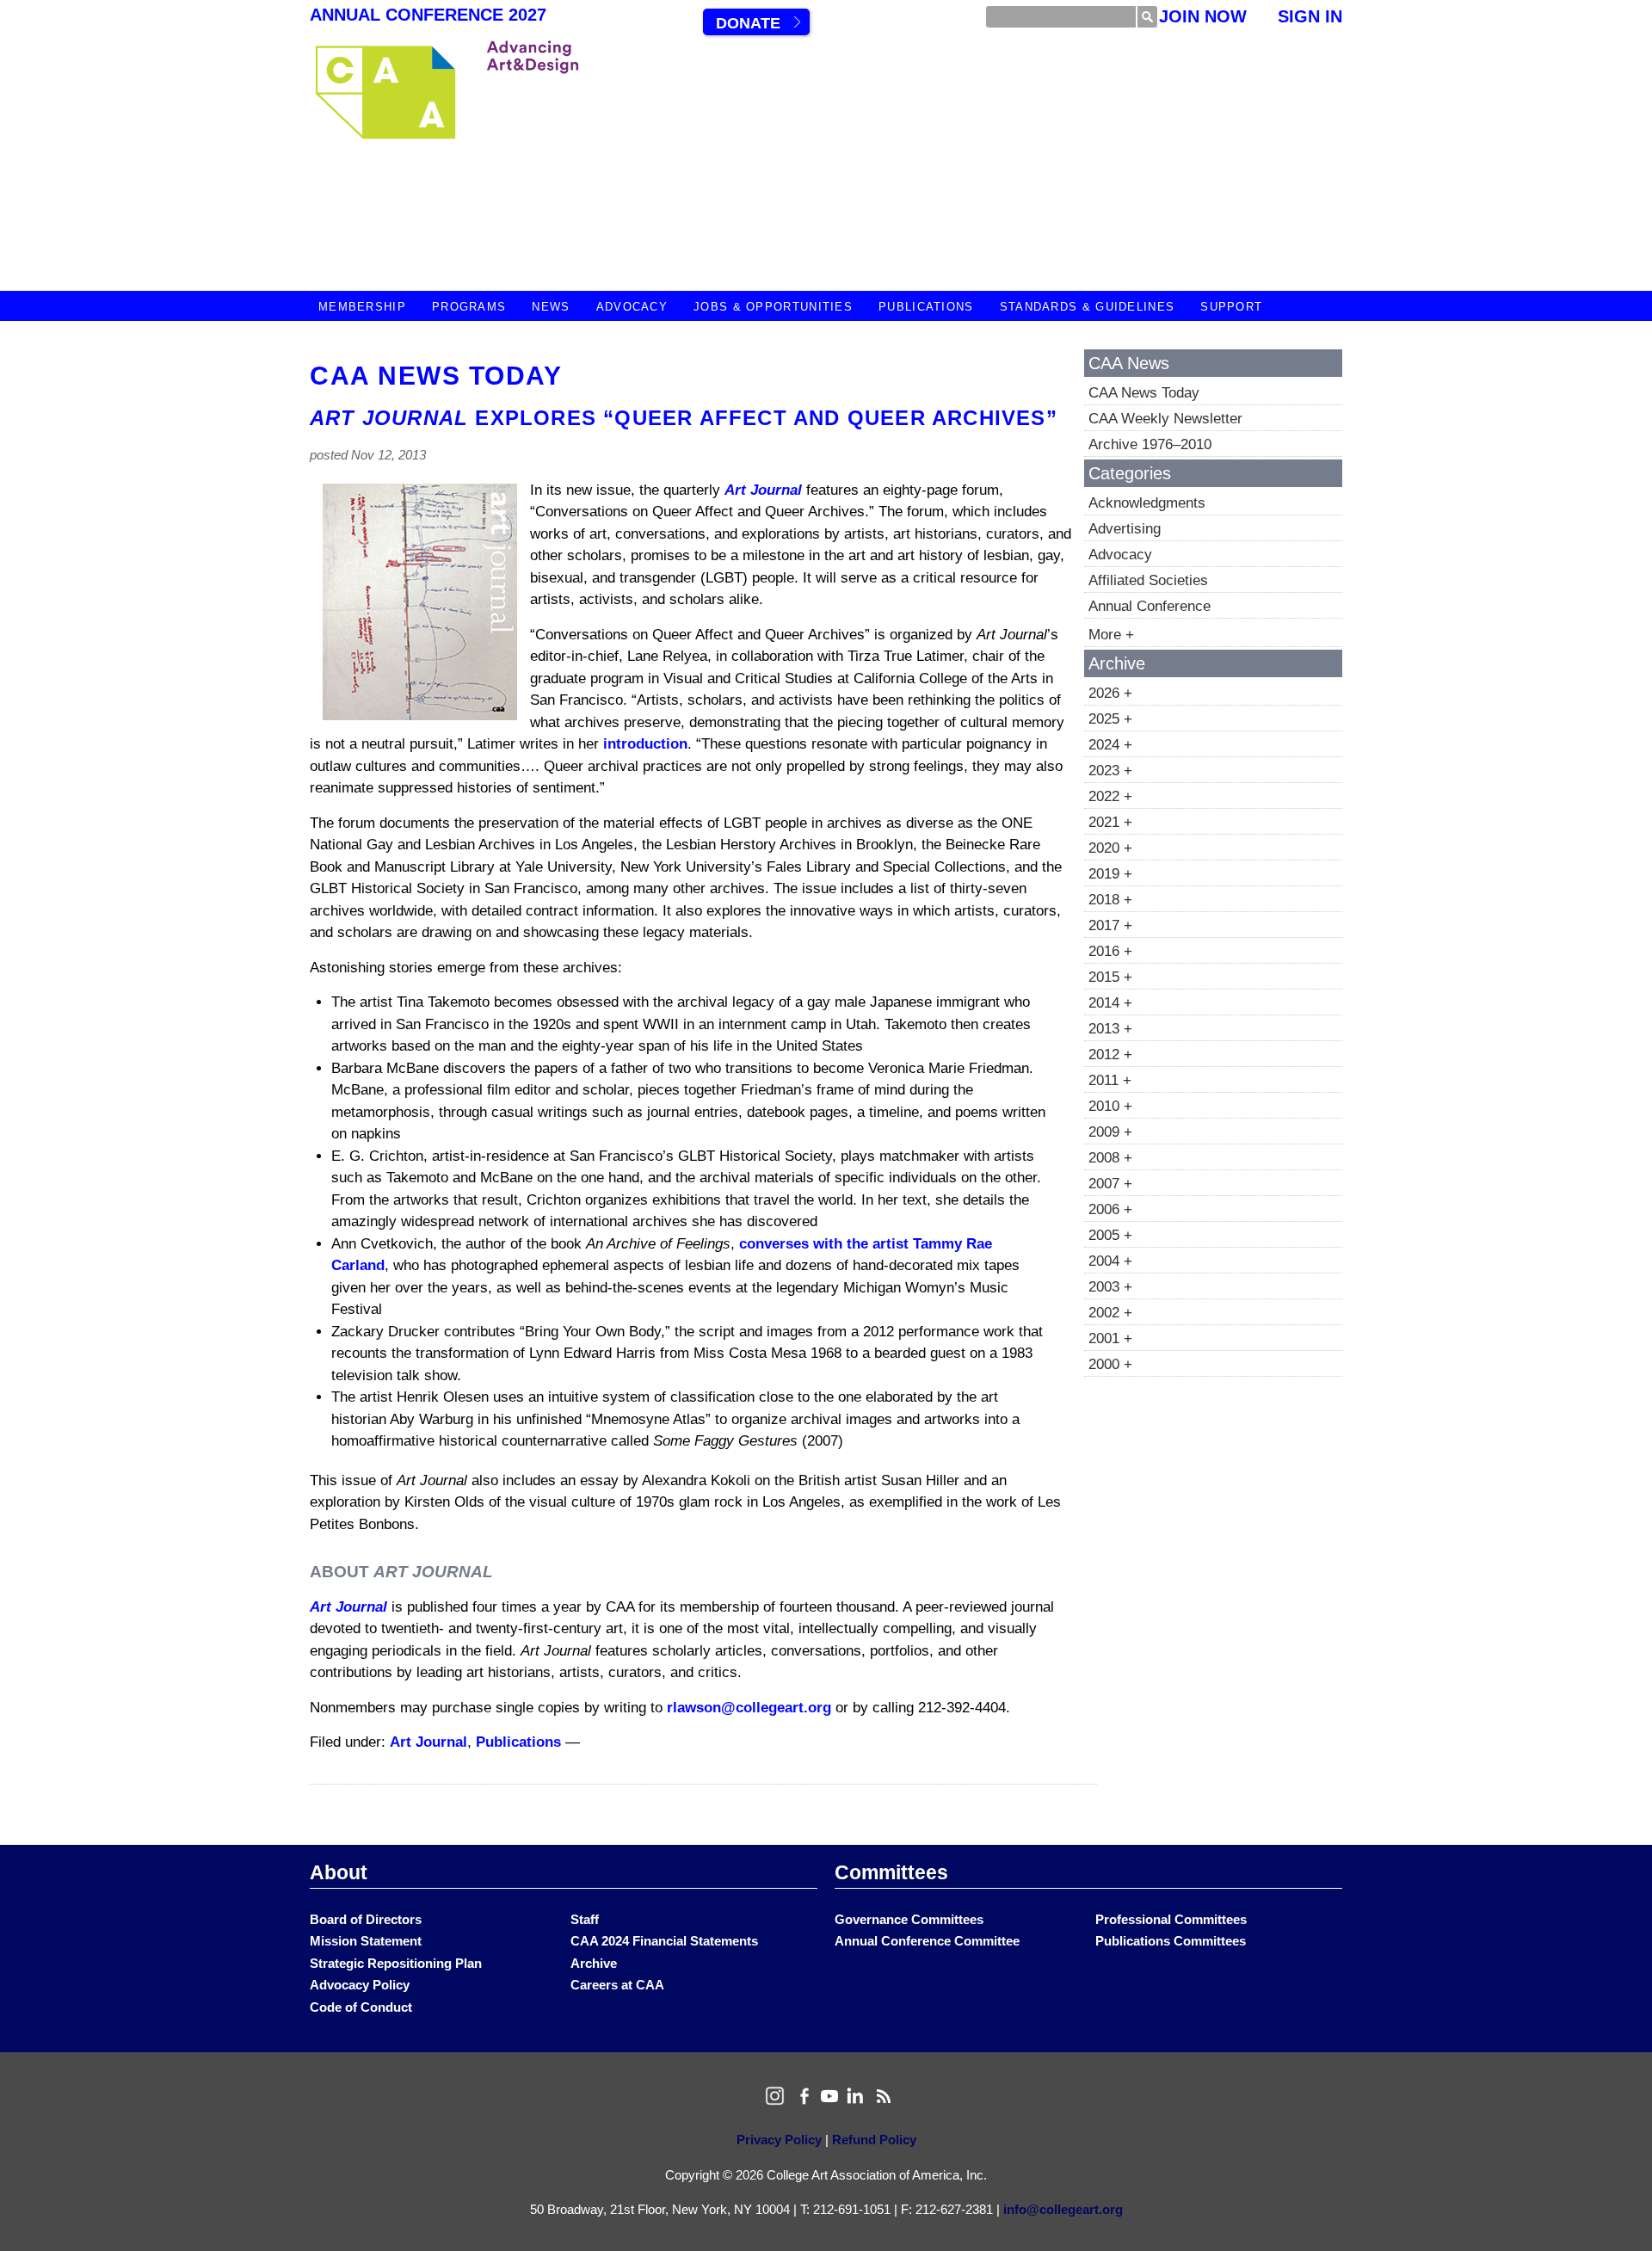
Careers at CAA (617, 1985)
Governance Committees (909, 1919)
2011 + (1110, 1080)
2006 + (1110, 1209)
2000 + (1110, 1364)
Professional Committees (1171, 1919)
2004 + (1110, 1261)
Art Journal (763, 490)
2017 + (1110, 925)
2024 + (1110, 745)
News (551, 307)
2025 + (1110, 719)
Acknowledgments (1147, 503)
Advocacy (632, 307)
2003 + (1110, 1287)
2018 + (1110, 900)
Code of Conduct (361, 2007)
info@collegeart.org (1063, 2209)
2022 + (1110, 796)
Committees (891, 1872)
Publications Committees (1171, 1941)
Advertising (1125, 529)
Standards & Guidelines (1088, 307)
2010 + (1110, 1106)
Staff (585, 1919)
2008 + (1110, 1158)
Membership (362, 307)
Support (1231, 307)
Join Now (1203, 16)
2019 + (1110, 874)
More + (1111, 635)
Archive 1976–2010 (1150, 444)
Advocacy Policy (360, 1985)
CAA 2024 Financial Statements (664, 1941)
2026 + (1110, 693)
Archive (594, 1963)
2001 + (1110, 1338)
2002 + (1110, 1313)
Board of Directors (366, 1919)
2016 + (1110, 951)
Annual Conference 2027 (428, 15)
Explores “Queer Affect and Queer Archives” (684, 418)
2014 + (1110, 1003)
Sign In (1310, 16)
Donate (748, 23)
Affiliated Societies (1148, 580)
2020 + (1110, 848)
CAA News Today (436, 376)
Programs (469, 307)
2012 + (1110, 1055)
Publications (926, 307)
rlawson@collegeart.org (749, 1708)
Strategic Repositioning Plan (396, 1963)
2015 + (1110, 977)
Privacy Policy (779, 2140)
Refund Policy (874, 2140)
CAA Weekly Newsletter (1165, 419)
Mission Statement (366, 1941)
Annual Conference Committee (927, 1941)
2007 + (1110, 1184)
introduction (645, 744)
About (339, 1872)
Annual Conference (1150, 606)
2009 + (1110, 1132)
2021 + (1110, 822)
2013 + (1110, 1029)
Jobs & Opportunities (773, 307)
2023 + (1110, 771)
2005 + (1110, 1235)
